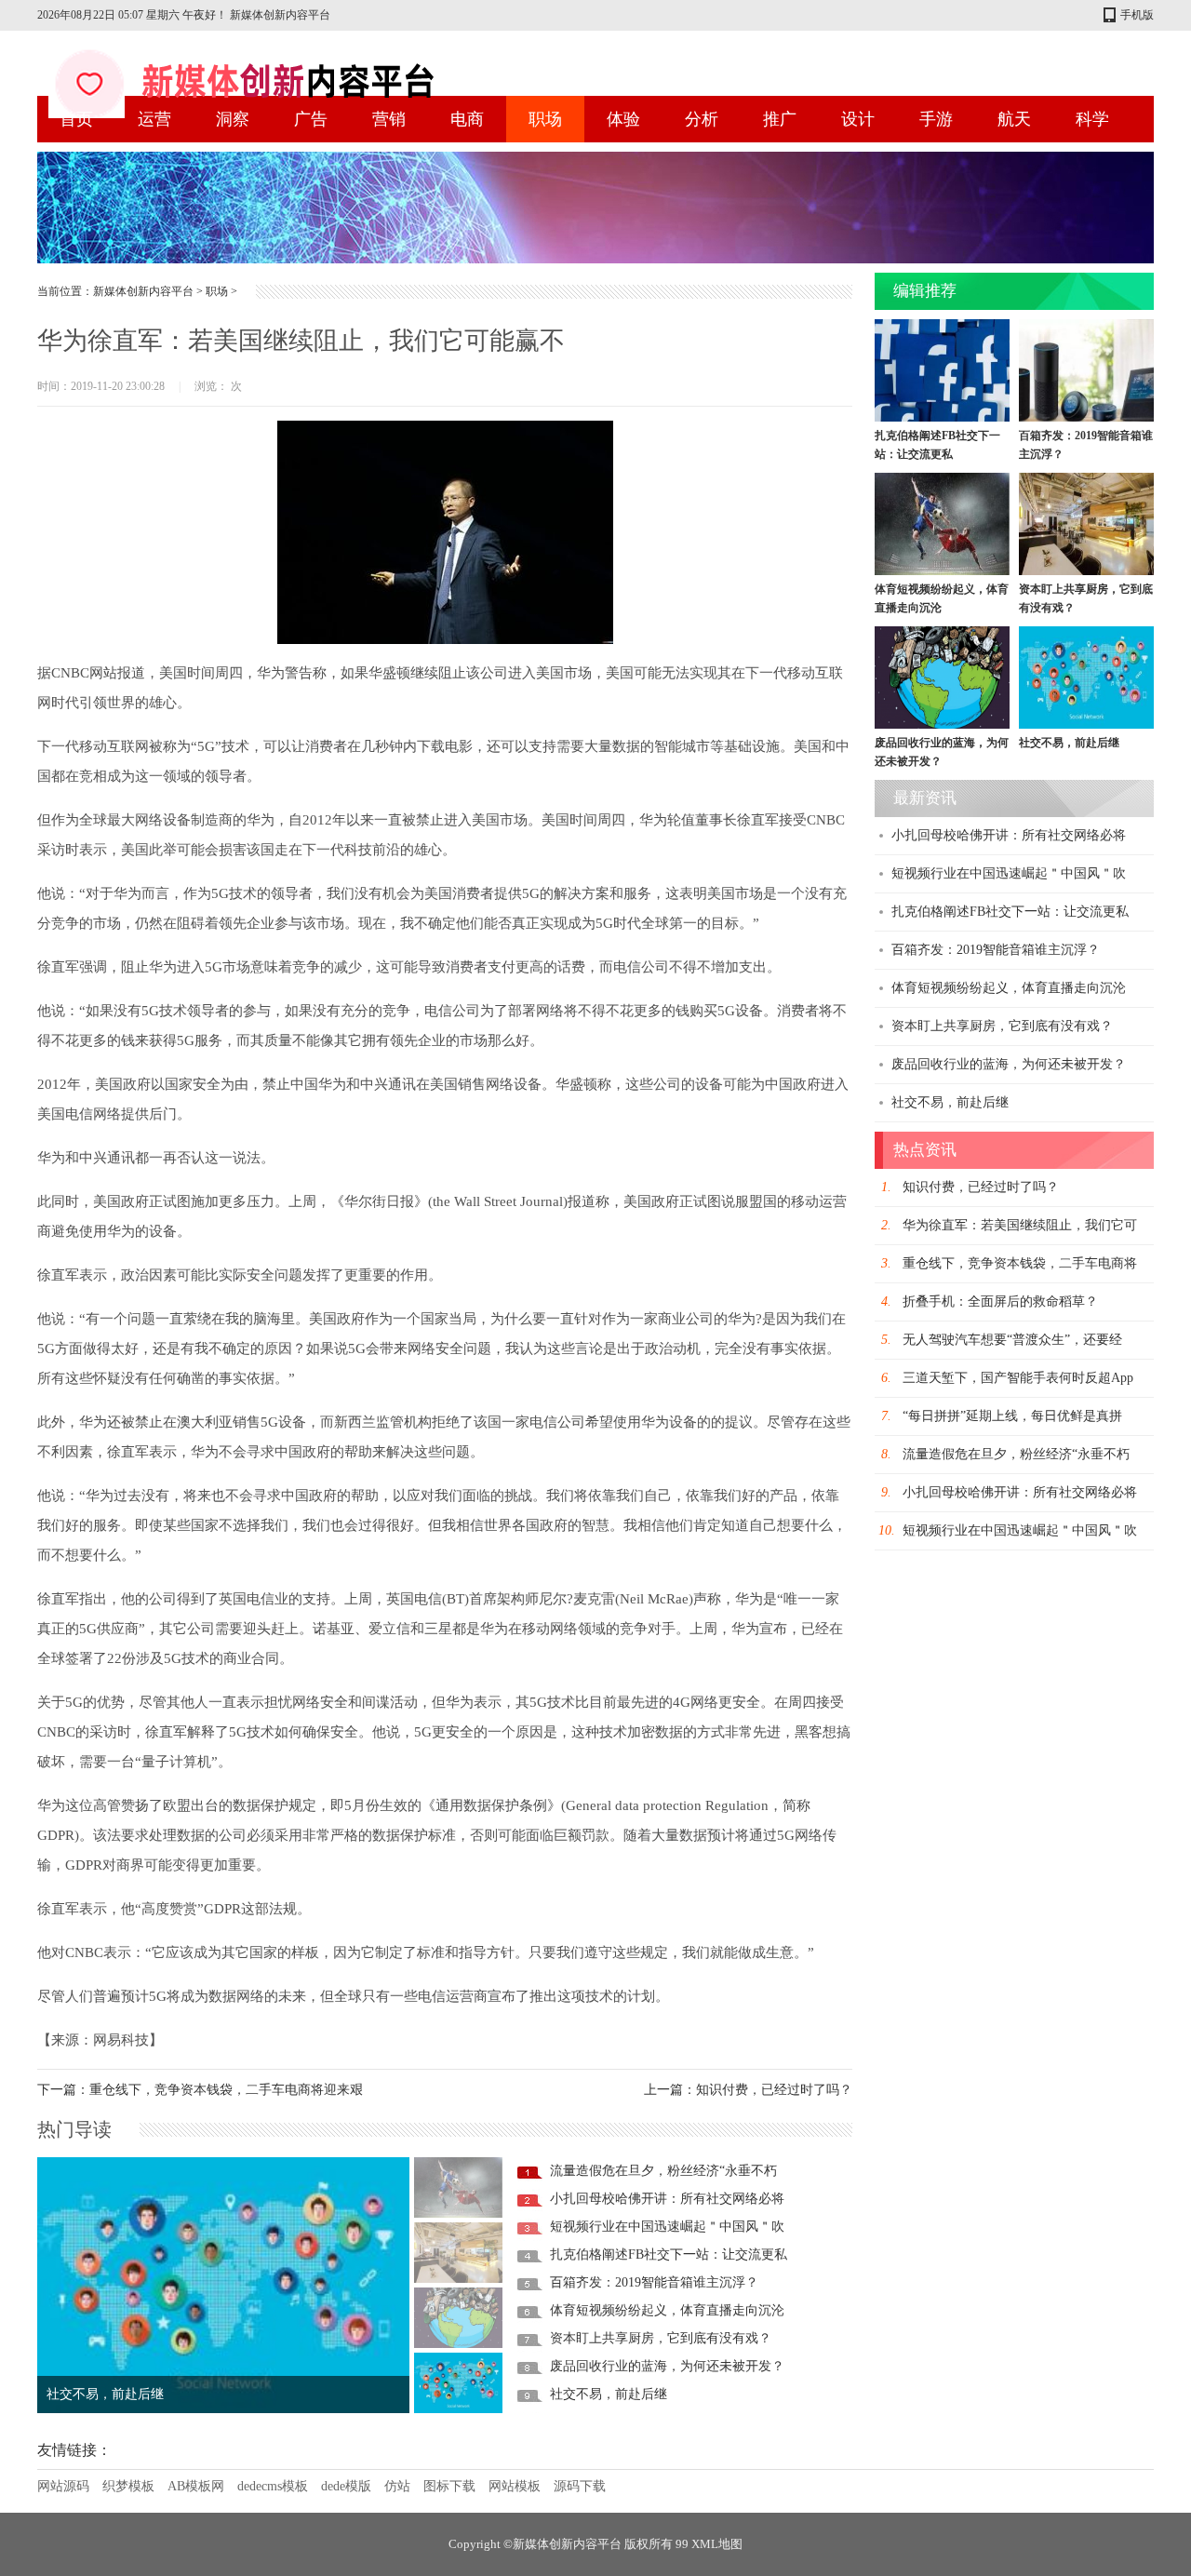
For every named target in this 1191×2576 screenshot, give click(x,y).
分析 (702, 119)
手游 (936, 119)
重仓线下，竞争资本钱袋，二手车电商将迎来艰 (226, 2090)
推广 (780, 119)
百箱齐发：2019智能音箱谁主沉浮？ (654, 2282)
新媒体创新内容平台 (143, 291)
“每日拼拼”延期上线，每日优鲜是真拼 (1012, 1416)
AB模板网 (196, 2486)
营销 (389, 119)
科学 (1092, 119)
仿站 (397, 2486)
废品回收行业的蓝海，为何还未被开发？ (667, 2366)
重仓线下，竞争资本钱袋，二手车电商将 (1020, 1263)
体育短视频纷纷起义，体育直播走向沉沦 (667, 2310)
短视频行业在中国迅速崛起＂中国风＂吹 (667, 2227)
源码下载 (580, 2486)
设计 (858, 119)
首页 (76, 119)
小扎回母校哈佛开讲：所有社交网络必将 (667, 2199)
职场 (545, 119)
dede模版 (346, 2486)
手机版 (1137, 15)
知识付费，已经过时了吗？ (774, 2090)
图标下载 (449, 2486)
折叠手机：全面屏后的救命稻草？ (1000, 1301)
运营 (154, 119)
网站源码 (63, 2486)
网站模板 (515, 2486)
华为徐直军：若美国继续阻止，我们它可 (1020, 1225)
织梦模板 (128, 2486)
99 (682, 2544)
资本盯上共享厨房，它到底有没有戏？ (661, 2338)
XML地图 (717, 2544)
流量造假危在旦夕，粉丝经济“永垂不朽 (663, 2171)
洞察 (233, 119)
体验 (623, 119)
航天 (1014, 119)
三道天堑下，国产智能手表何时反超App (1018, 1378)
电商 (467, 119)
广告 (311, 119)
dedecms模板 (273, 2486)
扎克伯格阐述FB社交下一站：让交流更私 (669, 2254)
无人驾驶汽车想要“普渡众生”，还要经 (1012, 1340)
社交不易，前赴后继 (609, 2394)
